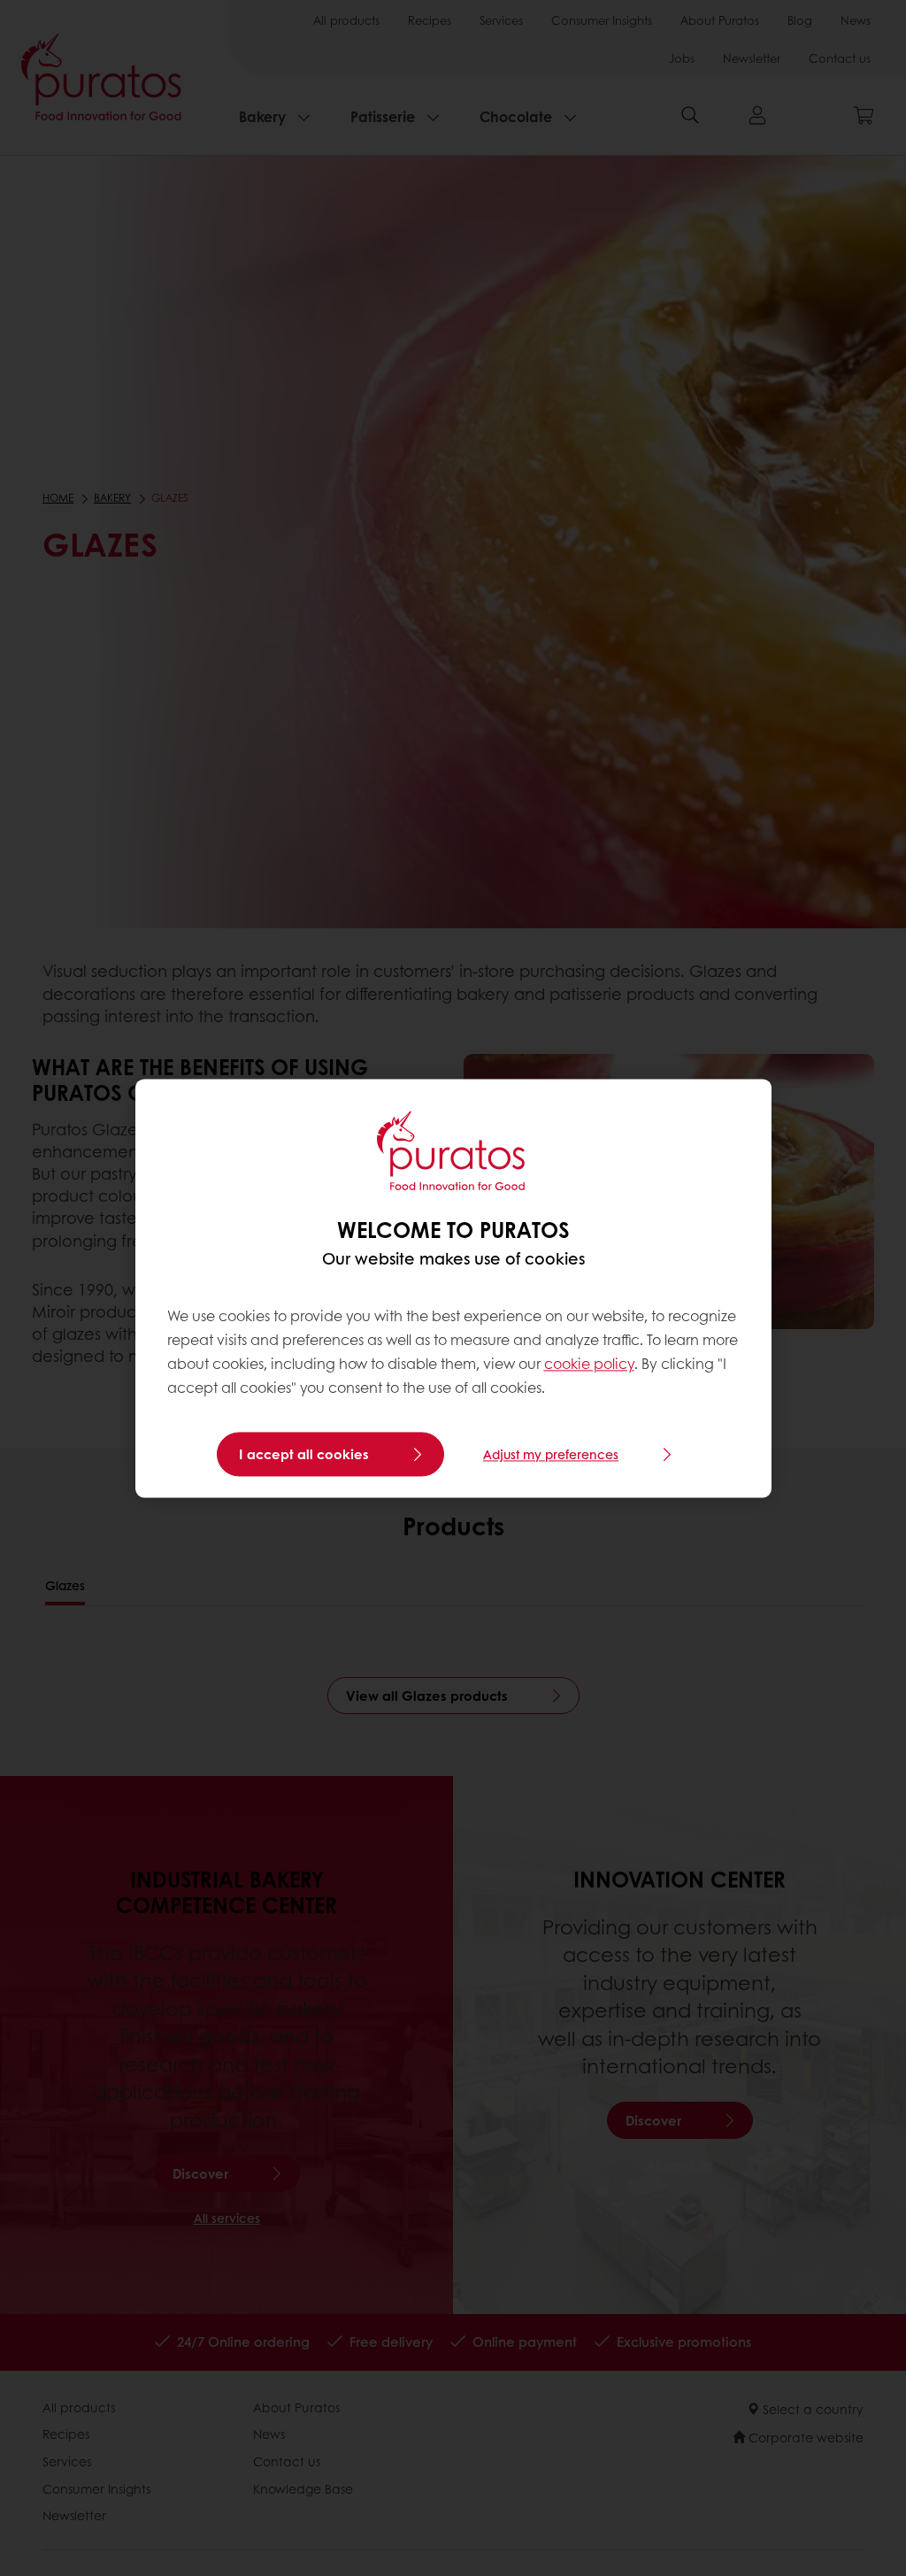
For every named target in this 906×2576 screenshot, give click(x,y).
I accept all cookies (304, 1454)
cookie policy (589, 1364)
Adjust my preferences (551, 1454)
